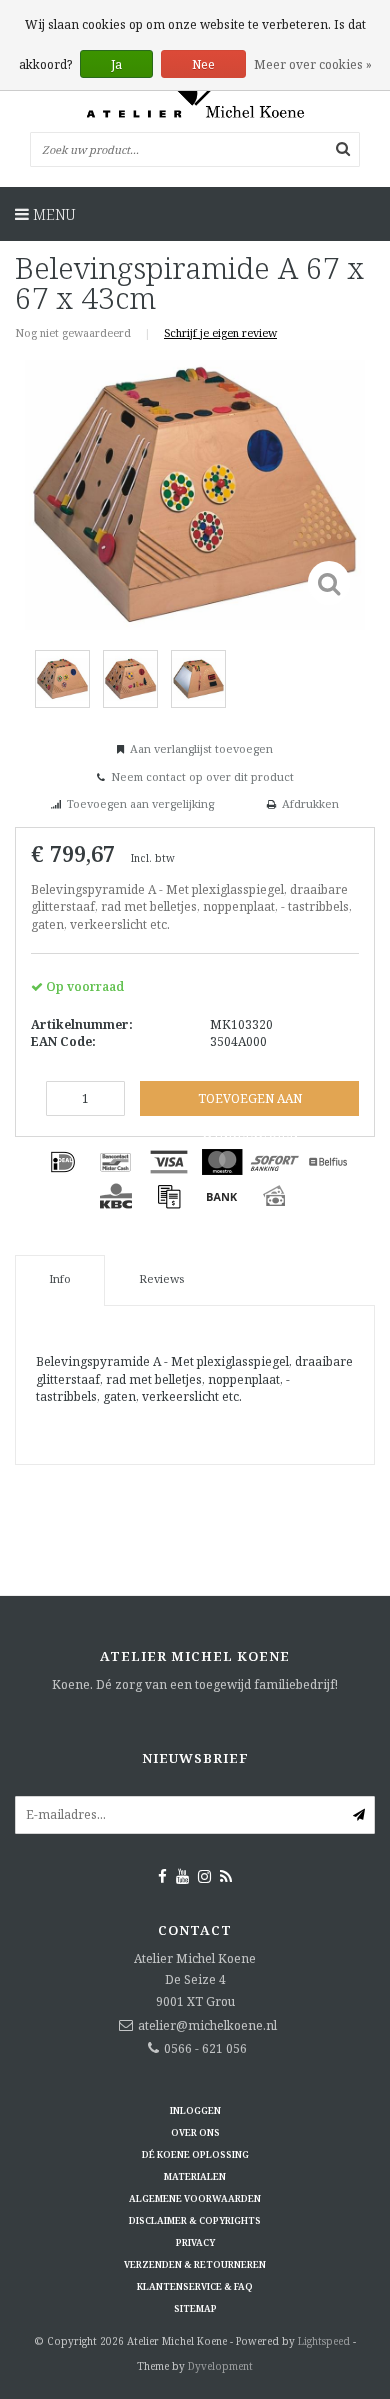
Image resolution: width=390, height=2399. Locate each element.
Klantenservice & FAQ (195, 2286)
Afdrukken (310, 803)
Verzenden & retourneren (195, 2264)
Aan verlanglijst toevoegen (201, 748)
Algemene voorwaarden (195, 2198)
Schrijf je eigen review (220, 332)
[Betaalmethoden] (63, 1162)
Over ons (195, 2132)
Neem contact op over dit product (202, 776)
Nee (203, 64)
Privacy (195, 2242)
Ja (116, 64)
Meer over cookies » (313, 64)
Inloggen (195, 2110)
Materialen (195, 2176)
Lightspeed (324, 2341)
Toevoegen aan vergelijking (140, 803)
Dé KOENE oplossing (195, 2154)
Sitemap (195, 2308)
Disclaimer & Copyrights (195, 2220)
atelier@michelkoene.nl (207, 2025)
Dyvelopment (220, 2366)
